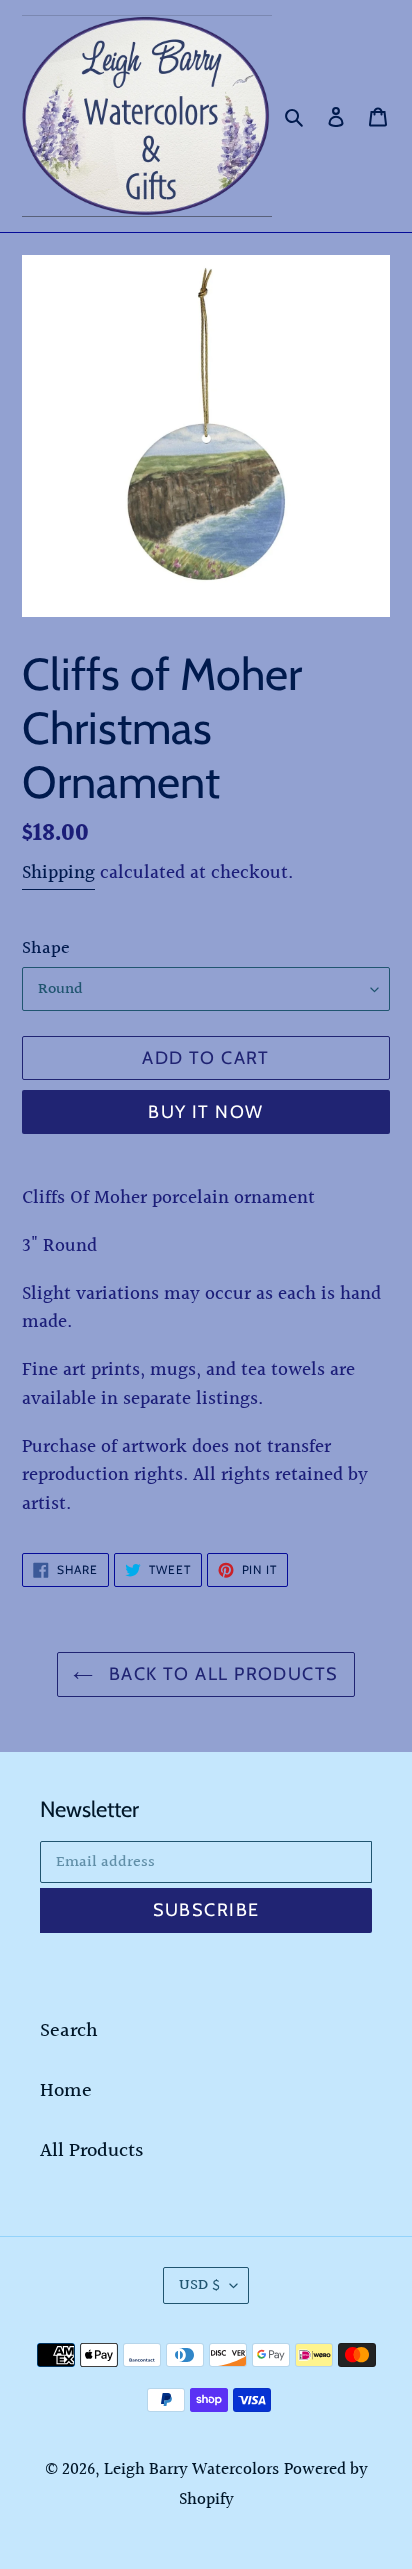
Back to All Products (220, 1674)
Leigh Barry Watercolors (191, 2469)
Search (69, 2031)
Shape (46, 948)
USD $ (199, 2285)
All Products (91, 2151)
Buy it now (205, 1112)
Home (66, 2091)
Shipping (58, 873)
